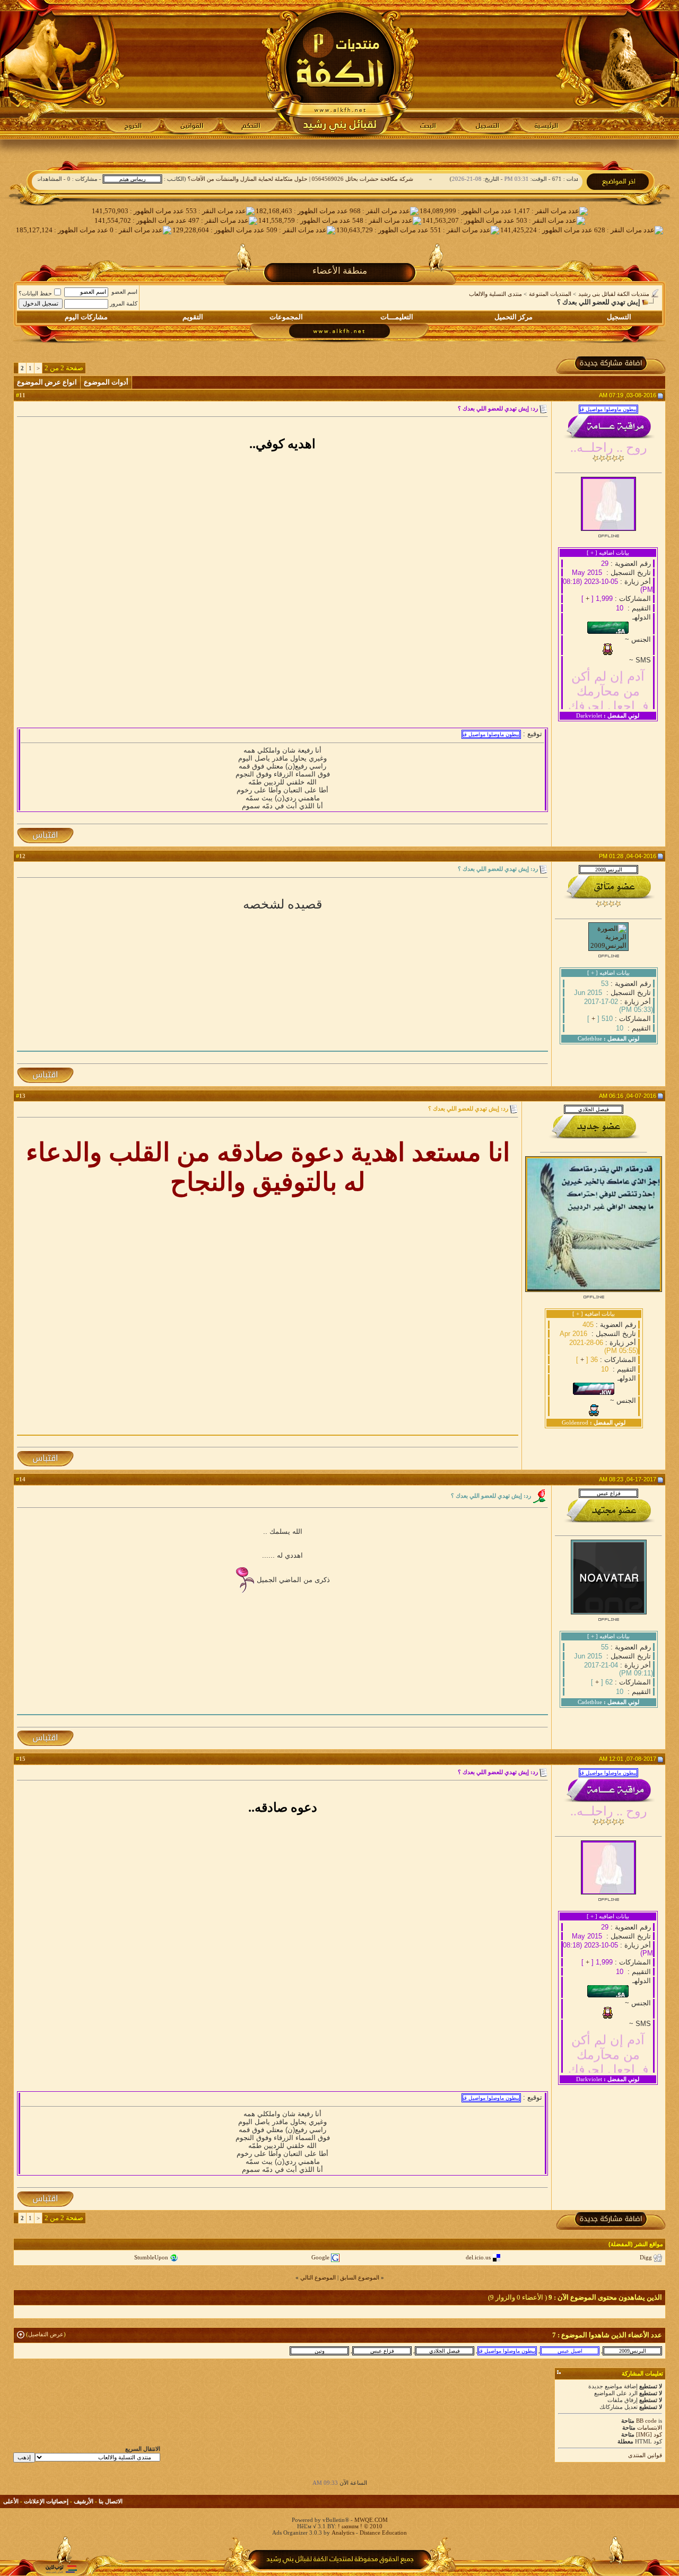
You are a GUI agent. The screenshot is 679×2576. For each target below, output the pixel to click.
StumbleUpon (151, 2257)
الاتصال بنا (111, 2501)
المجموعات (286, 317)
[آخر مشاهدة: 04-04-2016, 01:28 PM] (632, 2351)
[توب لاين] (61, 2569)
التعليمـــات (397, 317)
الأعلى (11, 2501)
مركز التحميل (513, 317)
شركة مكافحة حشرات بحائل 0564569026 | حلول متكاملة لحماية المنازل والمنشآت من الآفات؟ (342, 179)
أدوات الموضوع (106, 382)
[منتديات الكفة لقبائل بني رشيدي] (340, 69)
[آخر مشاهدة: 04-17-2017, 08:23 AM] (382, 2351)
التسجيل (619, 317)
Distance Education (383, 2533)
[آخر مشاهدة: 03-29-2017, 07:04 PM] (319, 2351)
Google (320, 2257)
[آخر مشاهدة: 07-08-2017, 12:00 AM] (507, 2351)
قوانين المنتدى (645, 2455)
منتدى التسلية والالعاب (495, 294)
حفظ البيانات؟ (35, 293)
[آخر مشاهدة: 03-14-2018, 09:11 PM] (570, 2351)
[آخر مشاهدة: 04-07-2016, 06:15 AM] (445, 2351)
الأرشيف (84, 2501)
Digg (646, 2257)
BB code (646, 2421)
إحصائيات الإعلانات (46, 2501)
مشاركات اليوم (86, 317)
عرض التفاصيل (46, 2334)
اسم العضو (124, 292)
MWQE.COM (371, 2520)
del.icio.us (478, 2257)
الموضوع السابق (360, 2277)
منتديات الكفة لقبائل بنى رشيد (614, 294)
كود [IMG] (649, 2434)
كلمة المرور (124, 303)
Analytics (343, 2533)
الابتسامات (650, 2427)
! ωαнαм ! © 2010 (359, 2526)
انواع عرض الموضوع (47, 382)
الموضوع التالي (318, 2277)
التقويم (193, 317)
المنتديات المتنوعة (550, 294)
